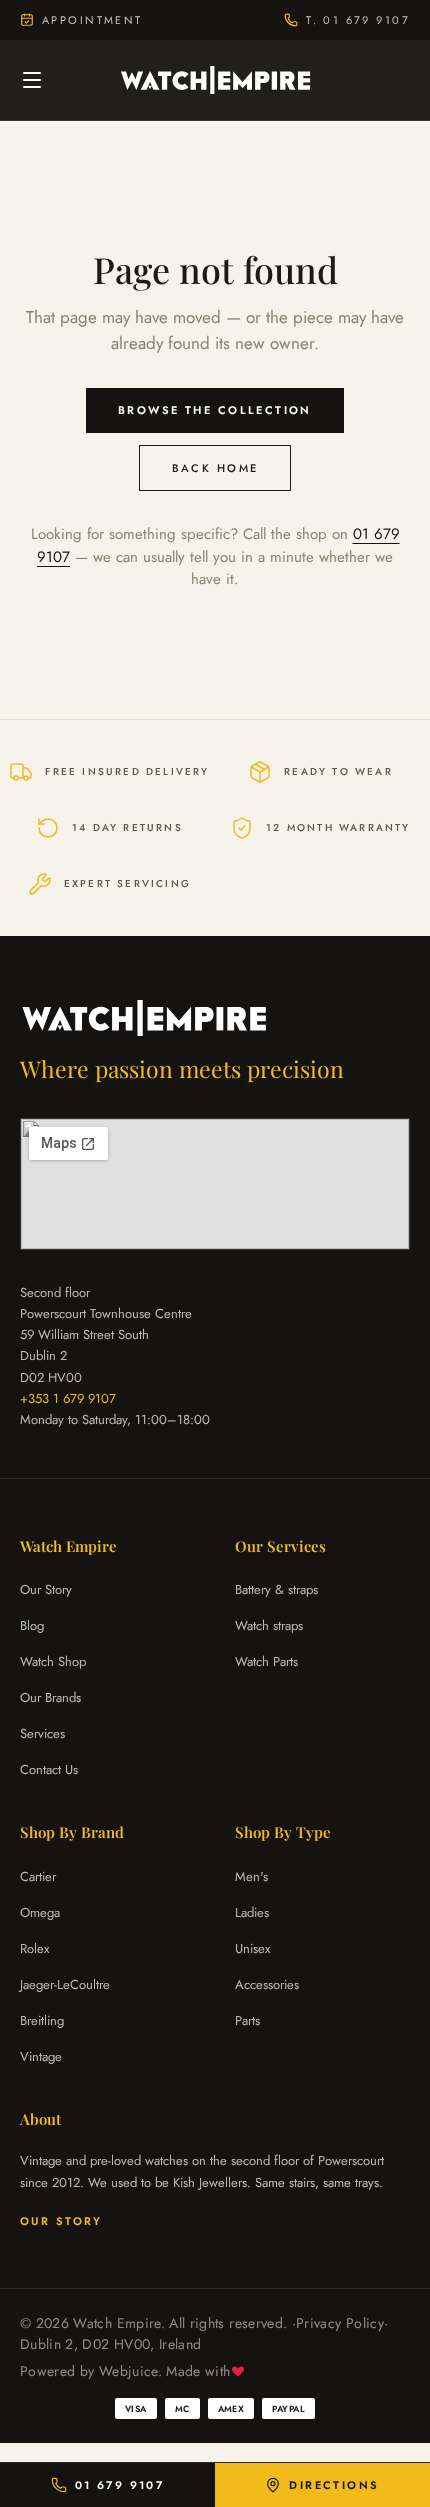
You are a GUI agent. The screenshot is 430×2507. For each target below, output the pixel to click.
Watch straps (269, 1625)
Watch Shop (53, 1661)
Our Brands (50, 1697)
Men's (251, 1876)
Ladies (252, 1912)
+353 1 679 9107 (68, 1398)
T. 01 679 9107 (358, 20)
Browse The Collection (215, 410)
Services (42, 1733)
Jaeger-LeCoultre (65, 1984)
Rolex (34, 1948)
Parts (247, 2020)
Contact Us (49, 1769)
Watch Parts (266, 1661)
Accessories (267, 1984)
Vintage (41, 2056)
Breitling (42, 2020)
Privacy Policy (340, 2323)
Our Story (46, 1589)
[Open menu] (32, 80)
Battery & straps (276, 1589)
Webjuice (128, 2371)
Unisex (252, 1948)
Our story (61, 2221)
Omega (40, 1912)
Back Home (215, 468)
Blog (32, 1625)
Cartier (38, 1876)
